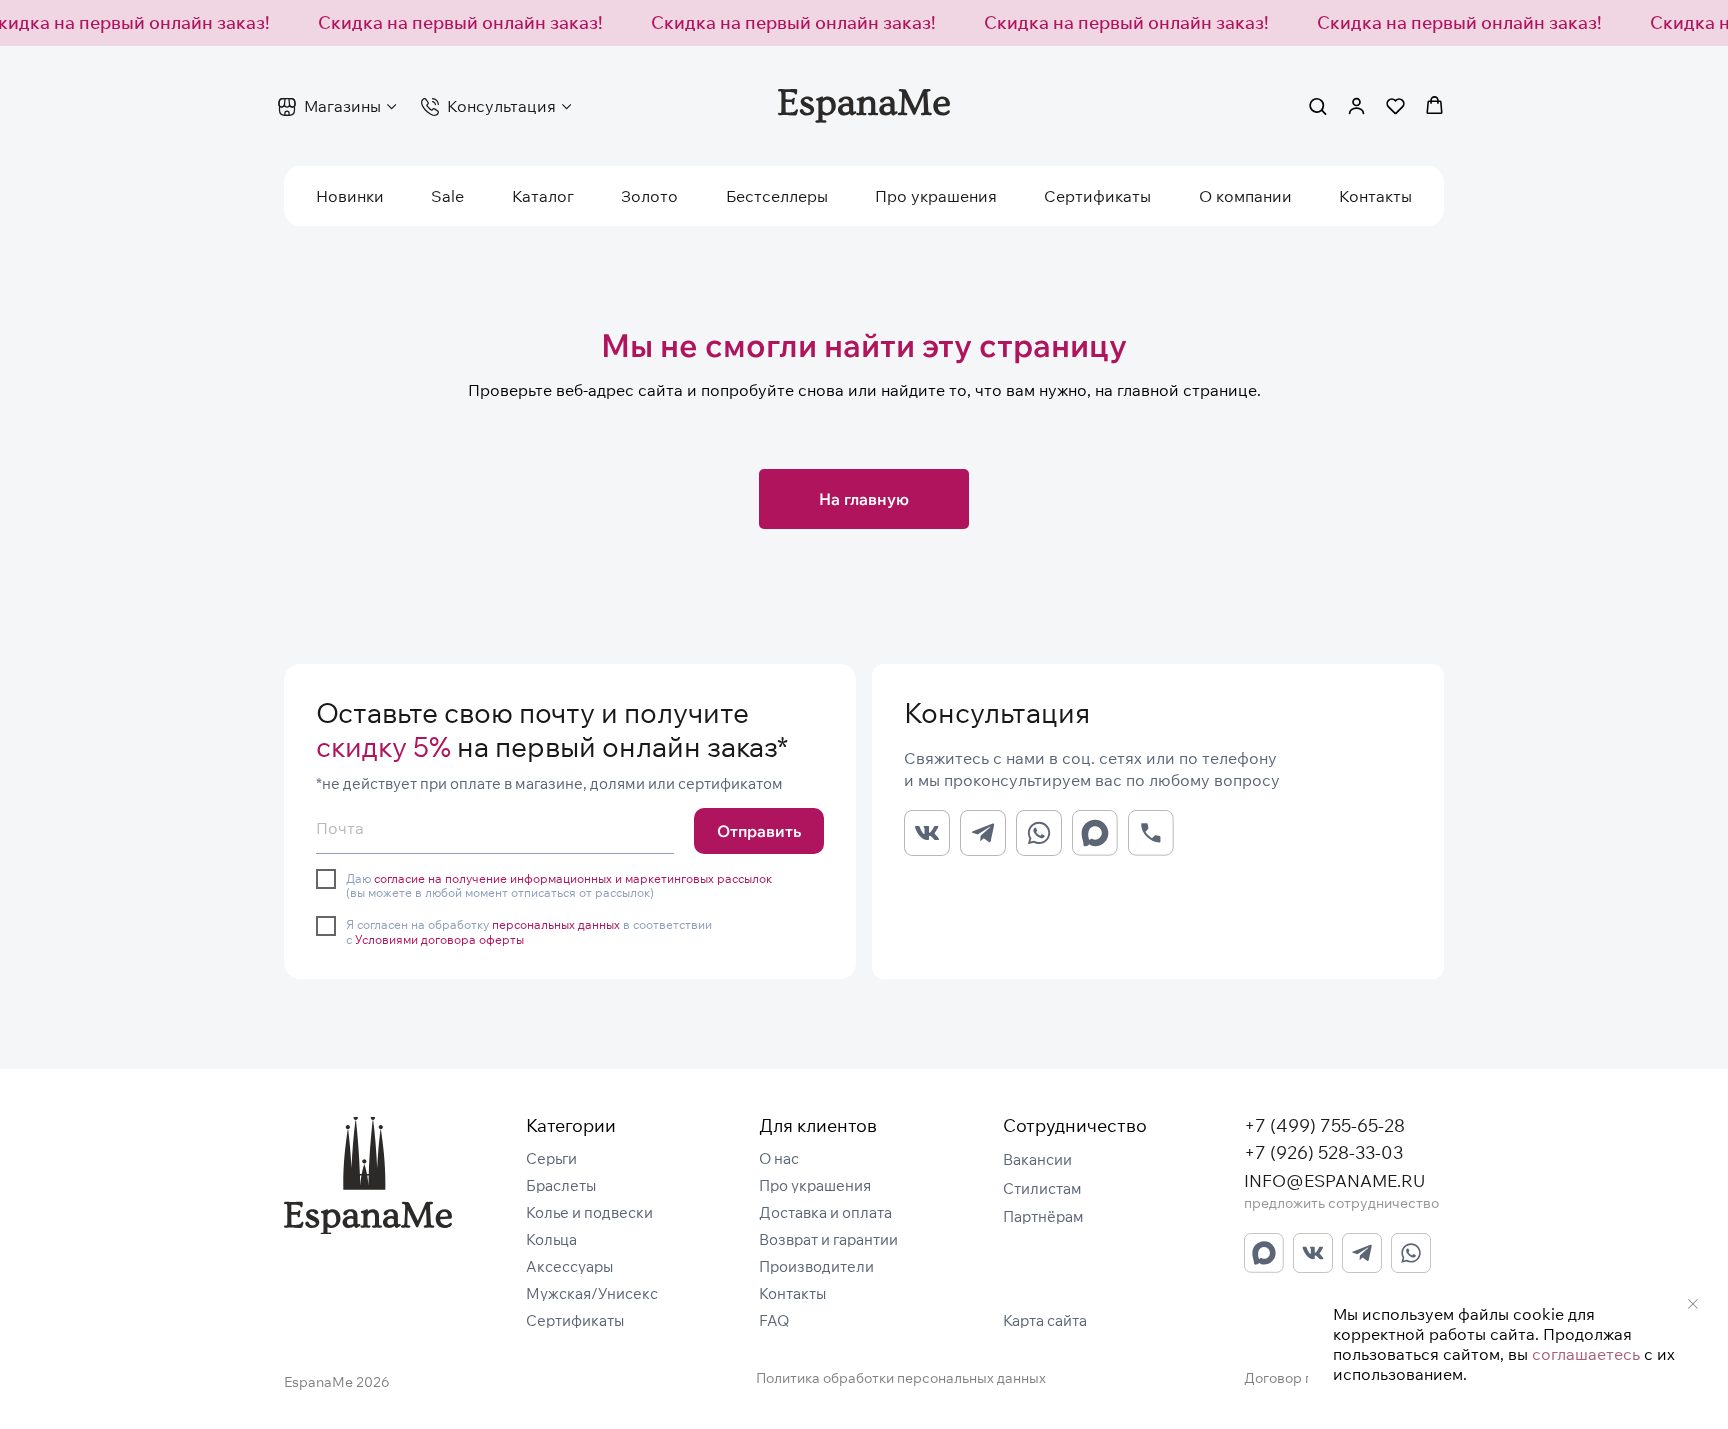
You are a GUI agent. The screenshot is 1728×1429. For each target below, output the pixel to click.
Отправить (759, 831)
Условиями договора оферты (439, 939)
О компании (1245, 196)
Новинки (350, 196)
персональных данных (556, 924)
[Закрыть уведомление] (1693, 1304)
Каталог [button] (543, 196)
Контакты (1375, 196)
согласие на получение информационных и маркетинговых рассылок (573, 878)
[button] (1317, 105)
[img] (368, 1175)
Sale (447, 196)
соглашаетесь (1586, 1354)
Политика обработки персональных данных (901, 1378)
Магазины (342, 106)
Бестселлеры (777, 196)
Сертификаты (1097, 196)
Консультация (501, 106)
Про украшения (936, 196)
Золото (649, 196)
